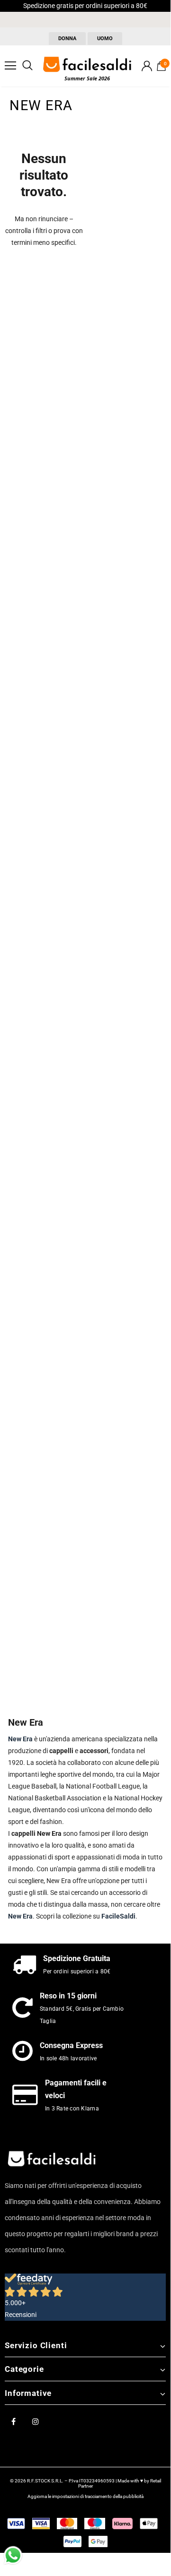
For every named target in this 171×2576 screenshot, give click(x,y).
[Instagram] (36, 2421)
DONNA (67, 39)
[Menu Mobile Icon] (10, 66)
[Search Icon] (27, 66)
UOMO (105, 39)
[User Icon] (147, 66)
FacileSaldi (118, 1916)
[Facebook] (13, 2421)
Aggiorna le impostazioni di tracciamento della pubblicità (85, 2496)
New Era (20, 1916)
